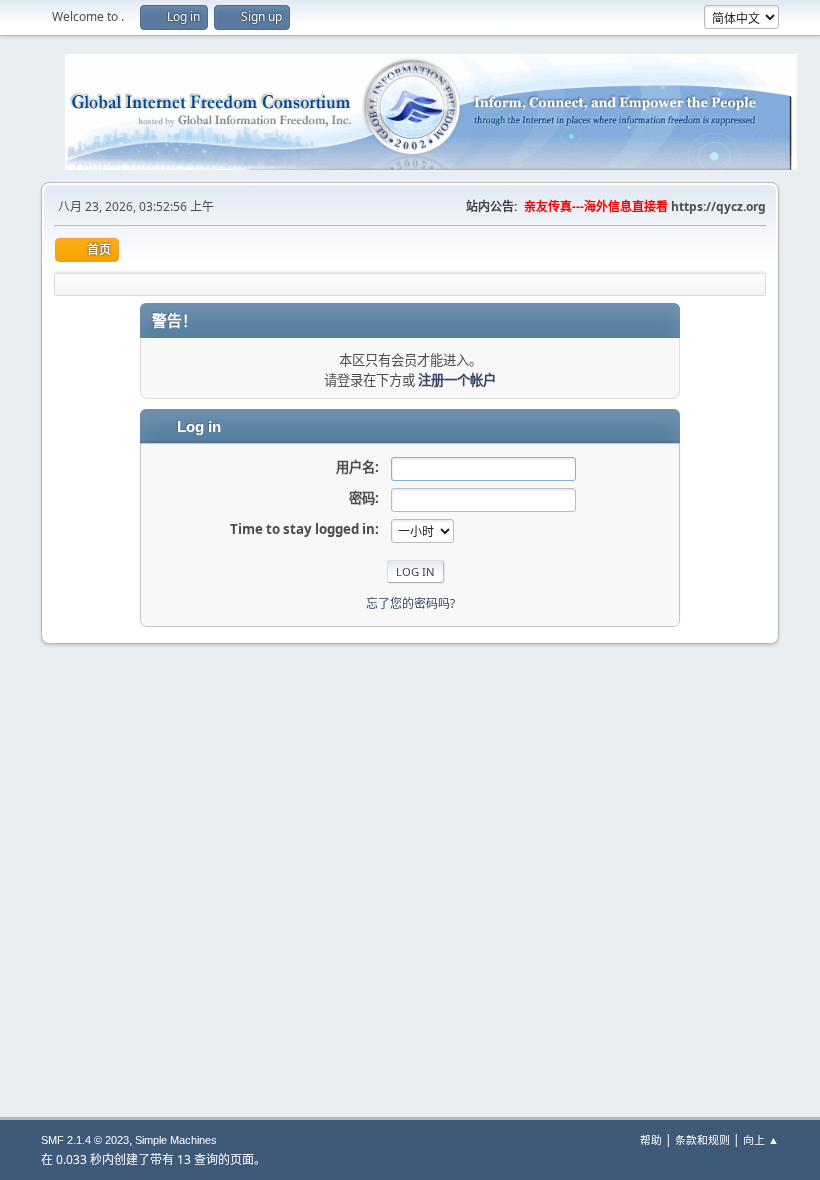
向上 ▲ (761, 1139)
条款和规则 (702, 1139)
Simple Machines (176, 1140)
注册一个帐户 (457, 380)
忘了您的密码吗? (410, 603)
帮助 (651, 1139)
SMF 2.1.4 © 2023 (85, 1140)
